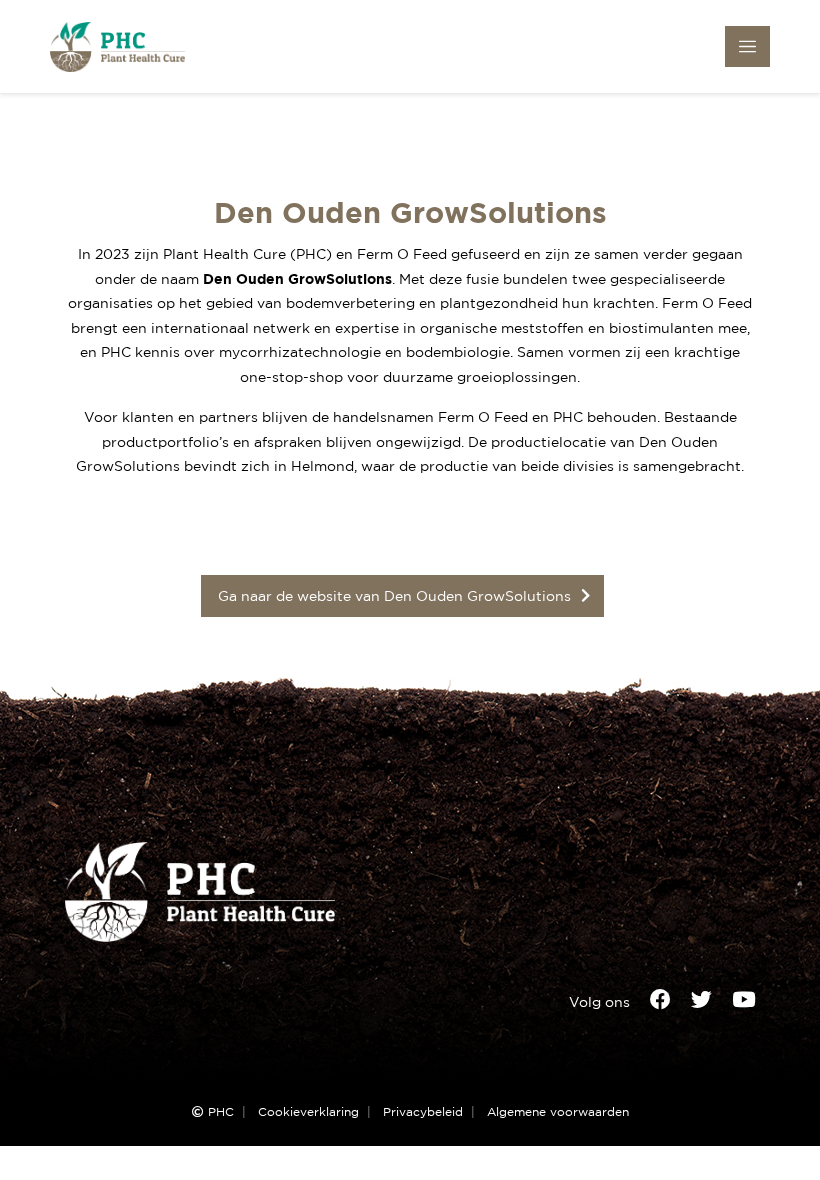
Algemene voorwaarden (558, 1112)
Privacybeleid (423, 1112)
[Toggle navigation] (747, 46)
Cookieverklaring (308, 1112)
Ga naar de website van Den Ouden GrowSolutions (394, 595)
